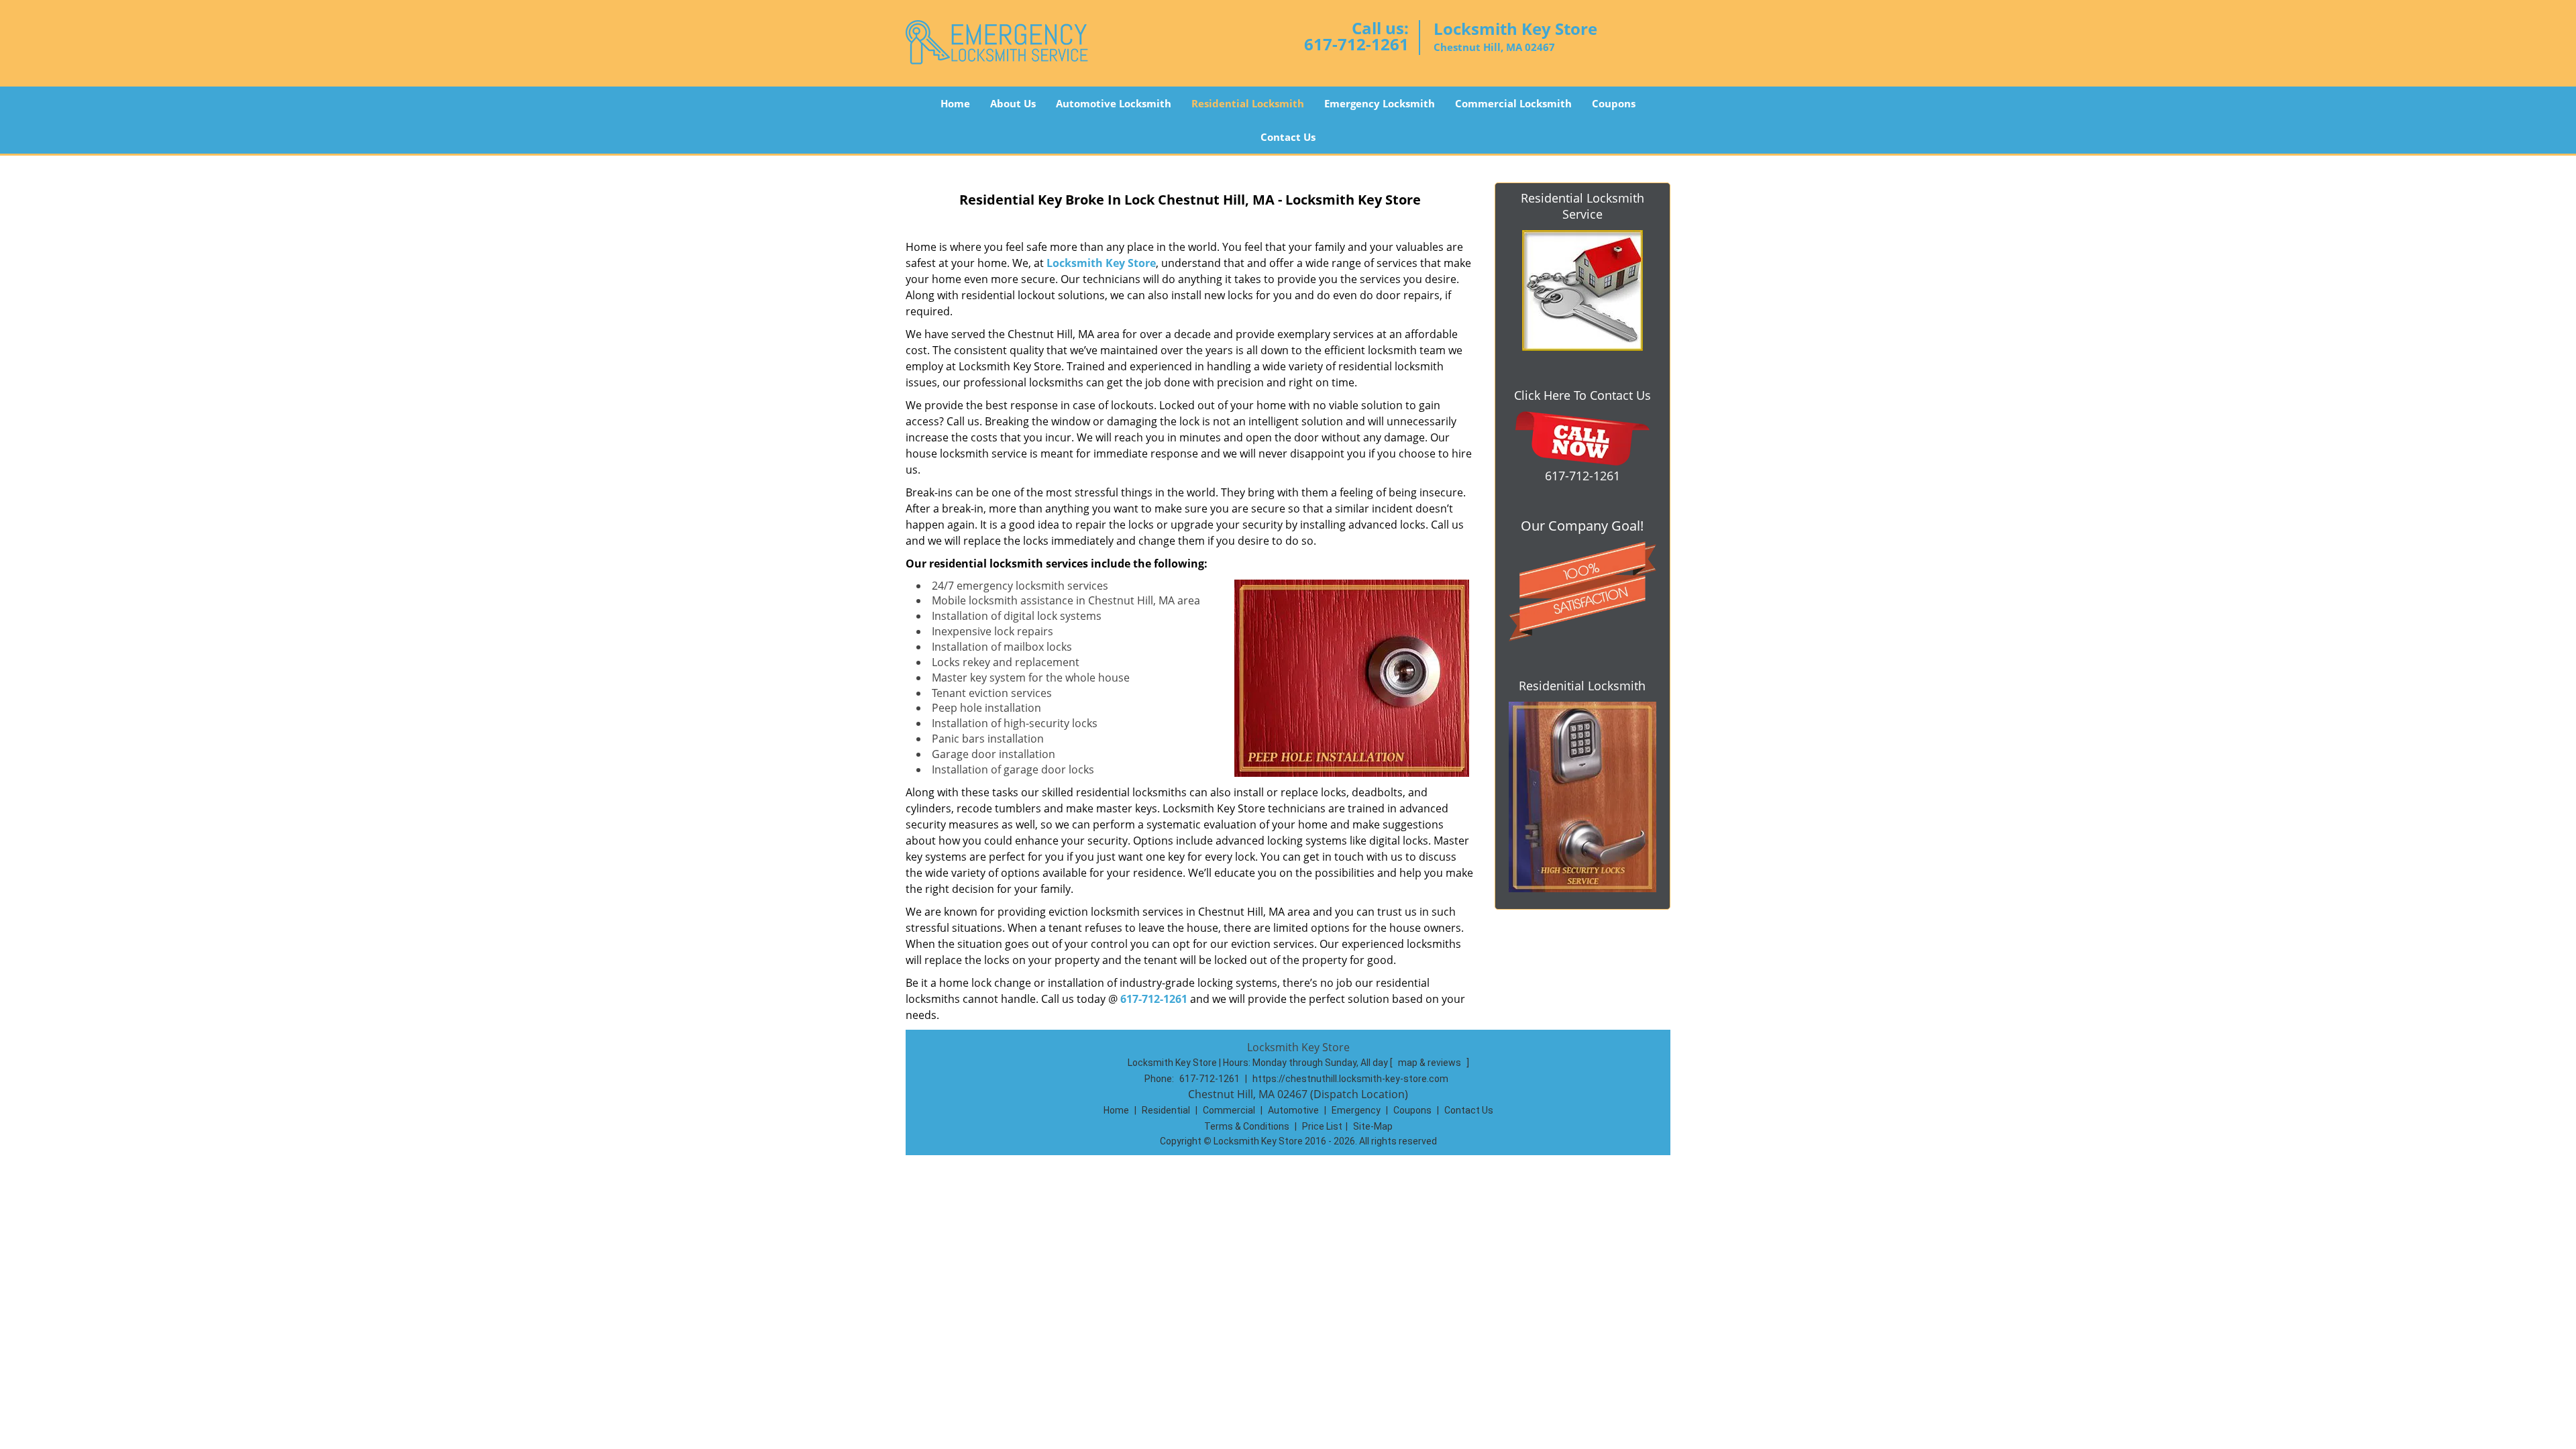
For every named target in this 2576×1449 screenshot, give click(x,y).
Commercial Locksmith (1513, 103)
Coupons (1614, 103)
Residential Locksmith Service (1582, 206)
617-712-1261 (1356, 44)
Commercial (1229, 1110)
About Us (1013, 103)
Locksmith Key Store (1101, 263)
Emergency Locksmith (1380, 103)
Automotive (1293, 1110)
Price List (1322, 1126)
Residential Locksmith (1248, 103)
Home (955, 103)
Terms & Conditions (1247, 1126)
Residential (1166, 1110)
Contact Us (1288, 137)
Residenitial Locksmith (1582, 686)
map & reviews (1431, 1063)
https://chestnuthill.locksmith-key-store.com (1350, 1079)
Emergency (1356, 1110)
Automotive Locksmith (1114, 103)
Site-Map (1373, 1126)
